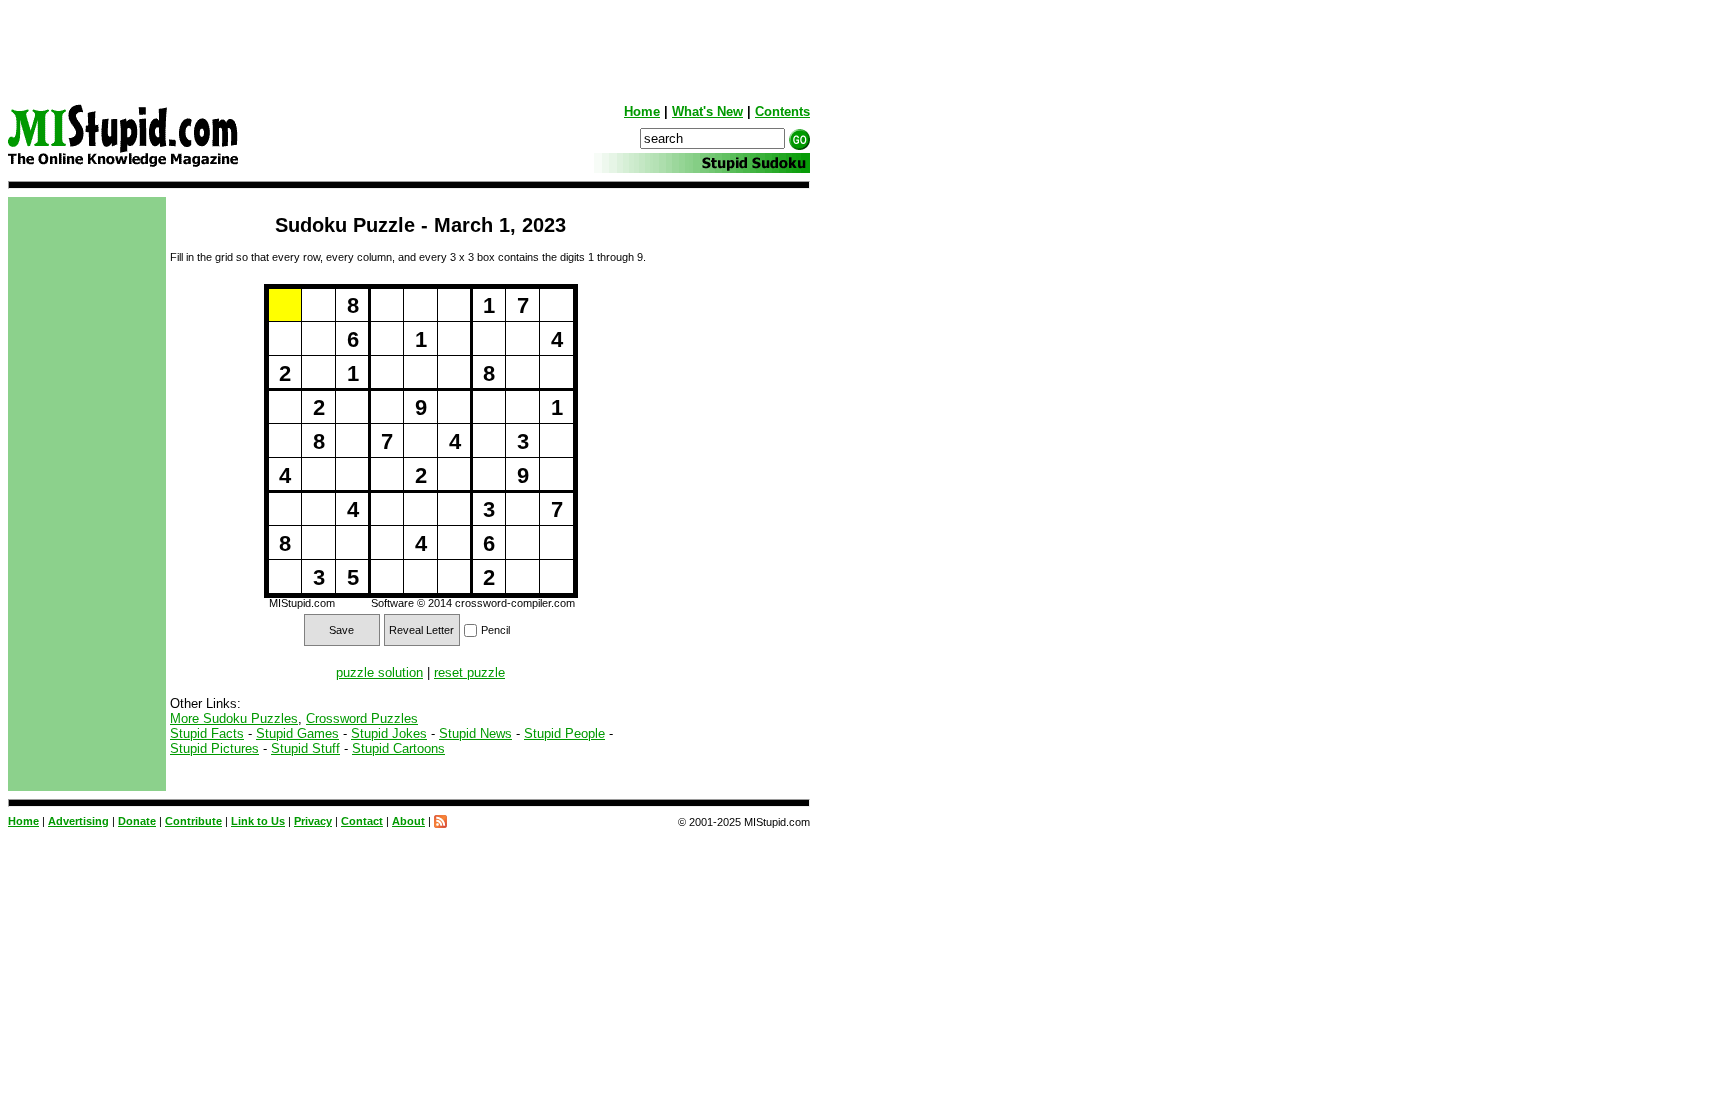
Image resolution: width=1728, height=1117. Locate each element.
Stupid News (475, 733)
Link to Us (258, 821)
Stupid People (564, 733)
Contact (362, 821)
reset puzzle (469, 672)
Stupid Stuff (305, 748)
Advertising (78, 821)
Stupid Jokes (389, 733)
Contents (782, 111)
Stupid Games (297, 733)
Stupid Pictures (214, 748)
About (408, 821)
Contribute (193, 821)
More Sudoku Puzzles (234, 718)
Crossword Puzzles (362, 718)
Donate (137, 821)
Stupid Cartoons (398, 748)
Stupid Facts (207, 733)
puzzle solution (379, 672)
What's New (707, 111)
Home (642, 111)
